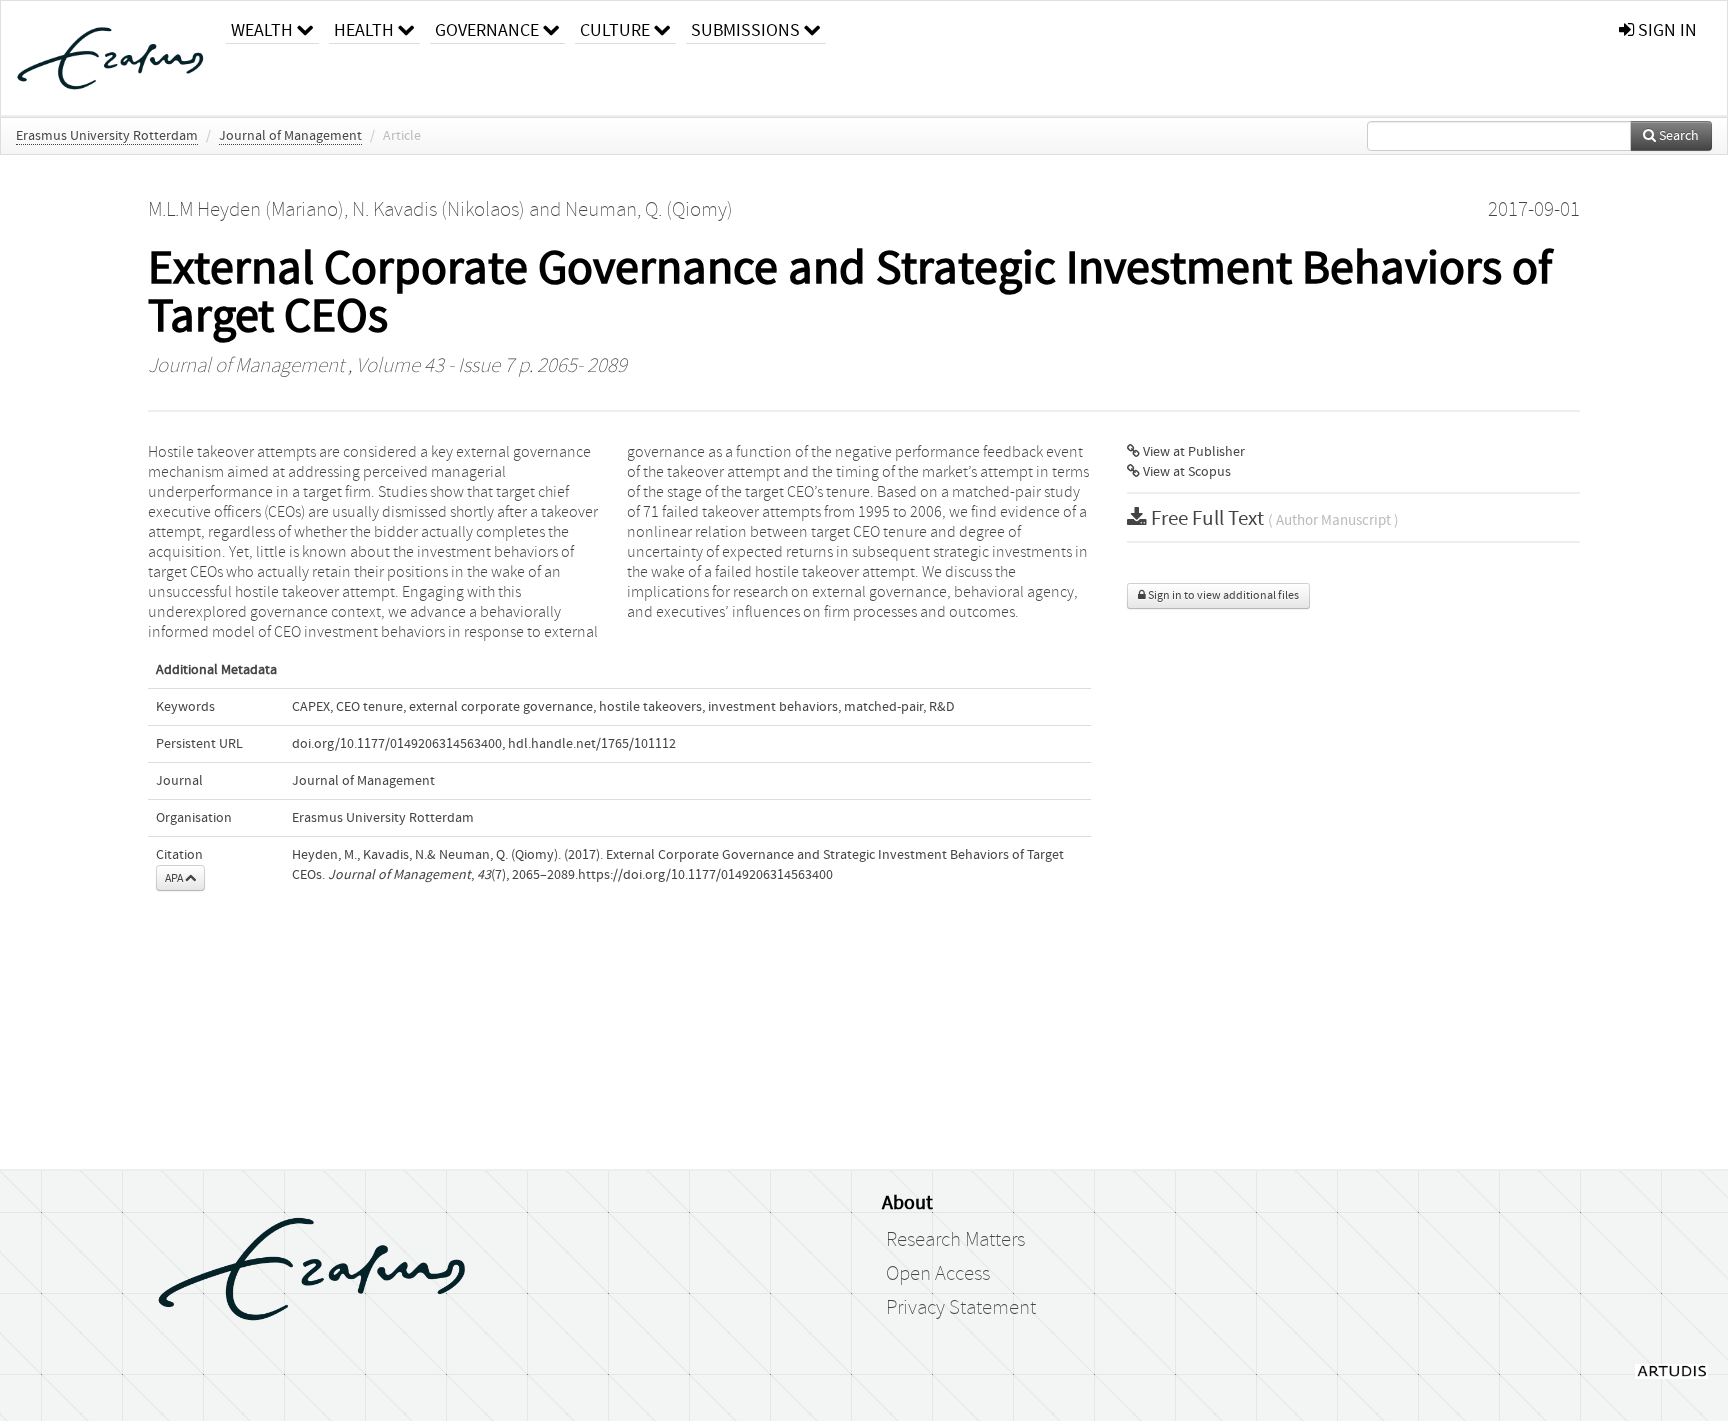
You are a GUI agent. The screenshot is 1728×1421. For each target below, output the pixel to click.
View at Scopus (1185, 472)
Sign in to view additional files (1222, 595)
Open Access (938, 1274)
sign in (1665, 30)
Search (1677, 136)
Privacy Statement (961, 1308)
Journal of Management (290, 136)
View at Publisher (1192, 452)
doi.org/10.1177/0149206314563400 (397, 744)
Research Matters (955, 1240)
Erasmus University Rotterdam (107, 136)
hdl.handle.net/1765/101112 (592, 744)
